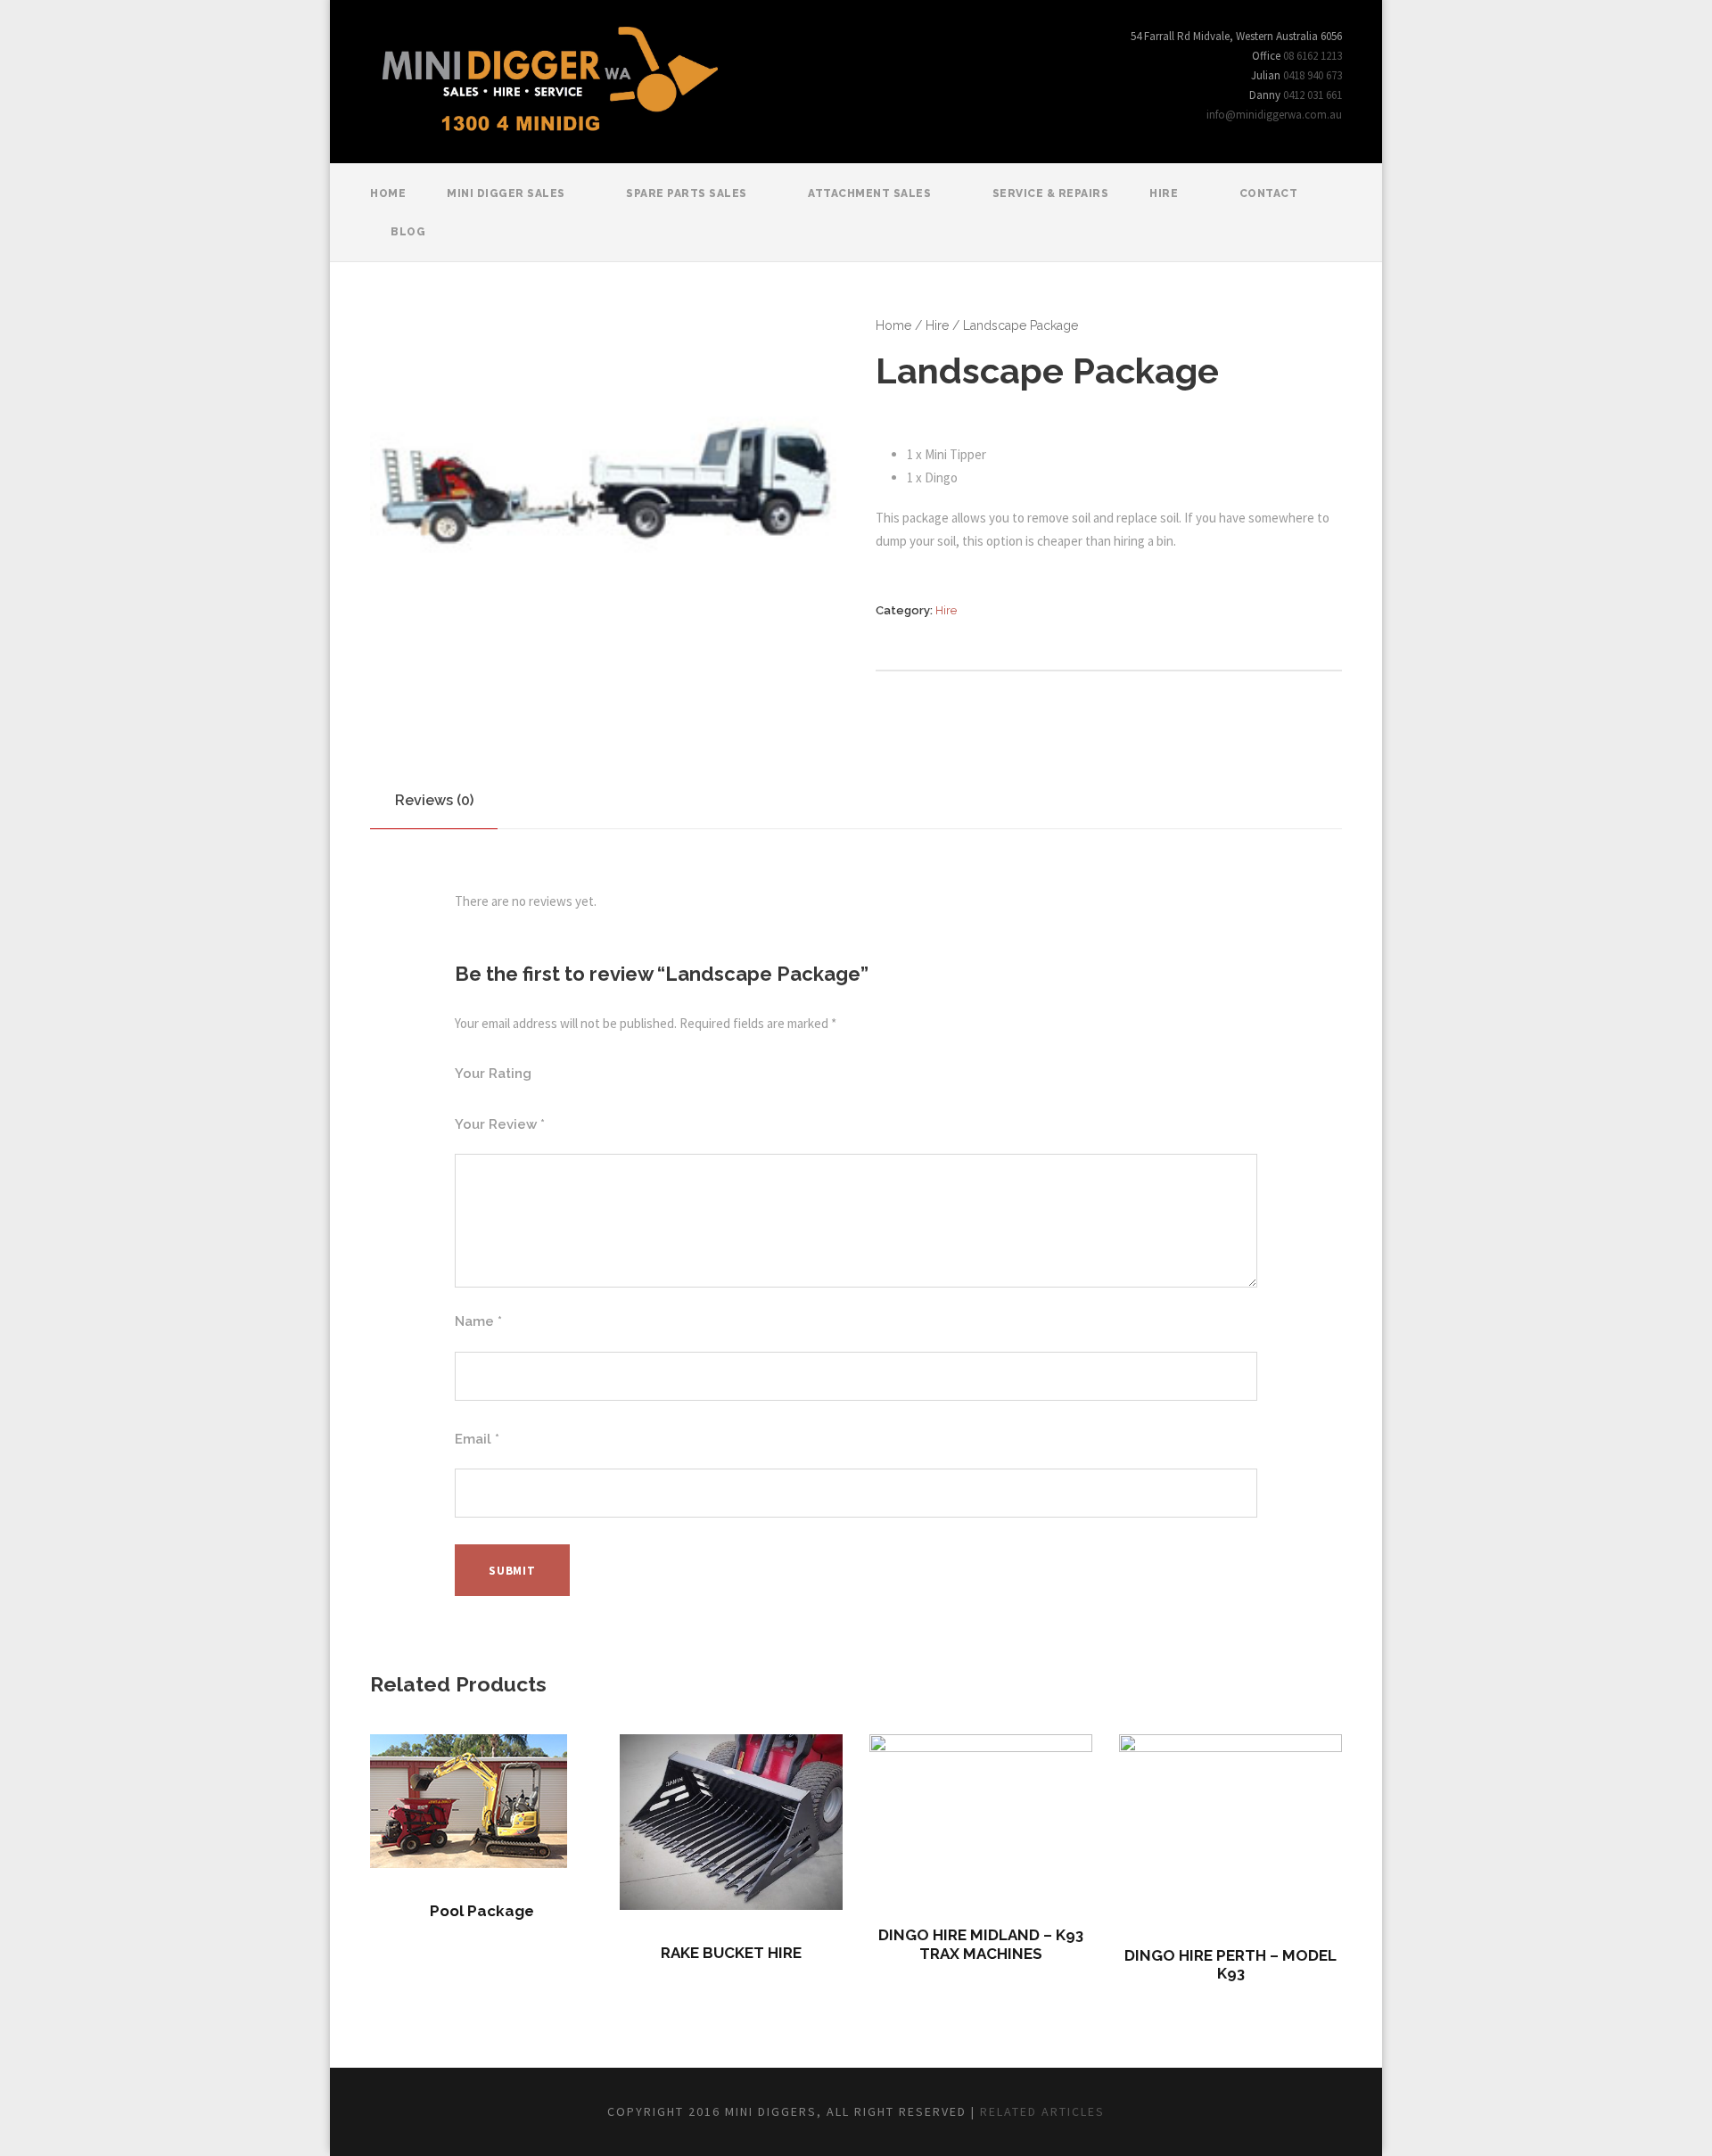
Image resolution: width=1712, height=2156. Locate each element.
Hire (1164, 193)
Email (477, 1439)
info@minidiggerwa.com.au (1274, 115)
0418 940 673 (1313, 75)
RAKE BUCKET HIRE (731, 1953)
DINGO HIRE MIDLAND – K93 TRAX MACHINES (981, 1944)
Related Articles (1042, 2111)
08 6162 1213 (1313, 56)
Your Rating (493, 1074)
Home (388, 193)
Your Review (500, 1124)
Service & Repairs (1051, 193)
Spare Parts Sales (687, 193)
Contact (1269, 193)
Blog (408, 232)
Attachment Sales (869, 193)
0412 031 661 (1313, 95)
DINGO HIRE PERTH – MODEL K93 (1230, 1964)
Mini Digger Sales (506, 193)
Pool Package (482, 1911)
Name (478, 1321)
